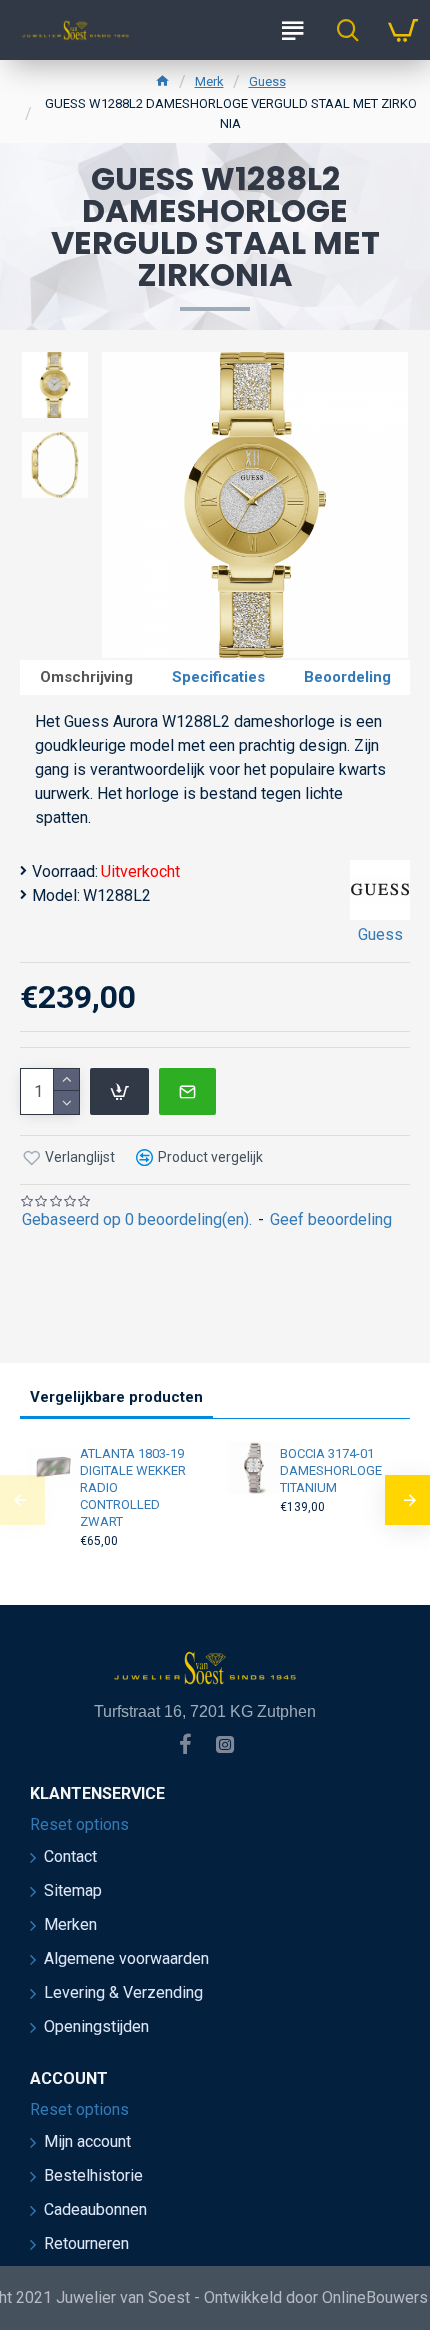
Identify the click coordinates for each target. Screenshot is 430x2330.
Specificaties (218, 677)
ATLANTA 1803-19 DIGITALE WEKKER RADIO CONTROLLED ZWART (133, 1487)
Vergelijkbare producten (116, 1397)
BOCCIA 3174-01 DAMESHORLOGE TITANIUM (331, 1470)
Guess (267, 81)
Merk (209, 81)
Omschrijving (86, 677)
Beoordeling (347, 677)
